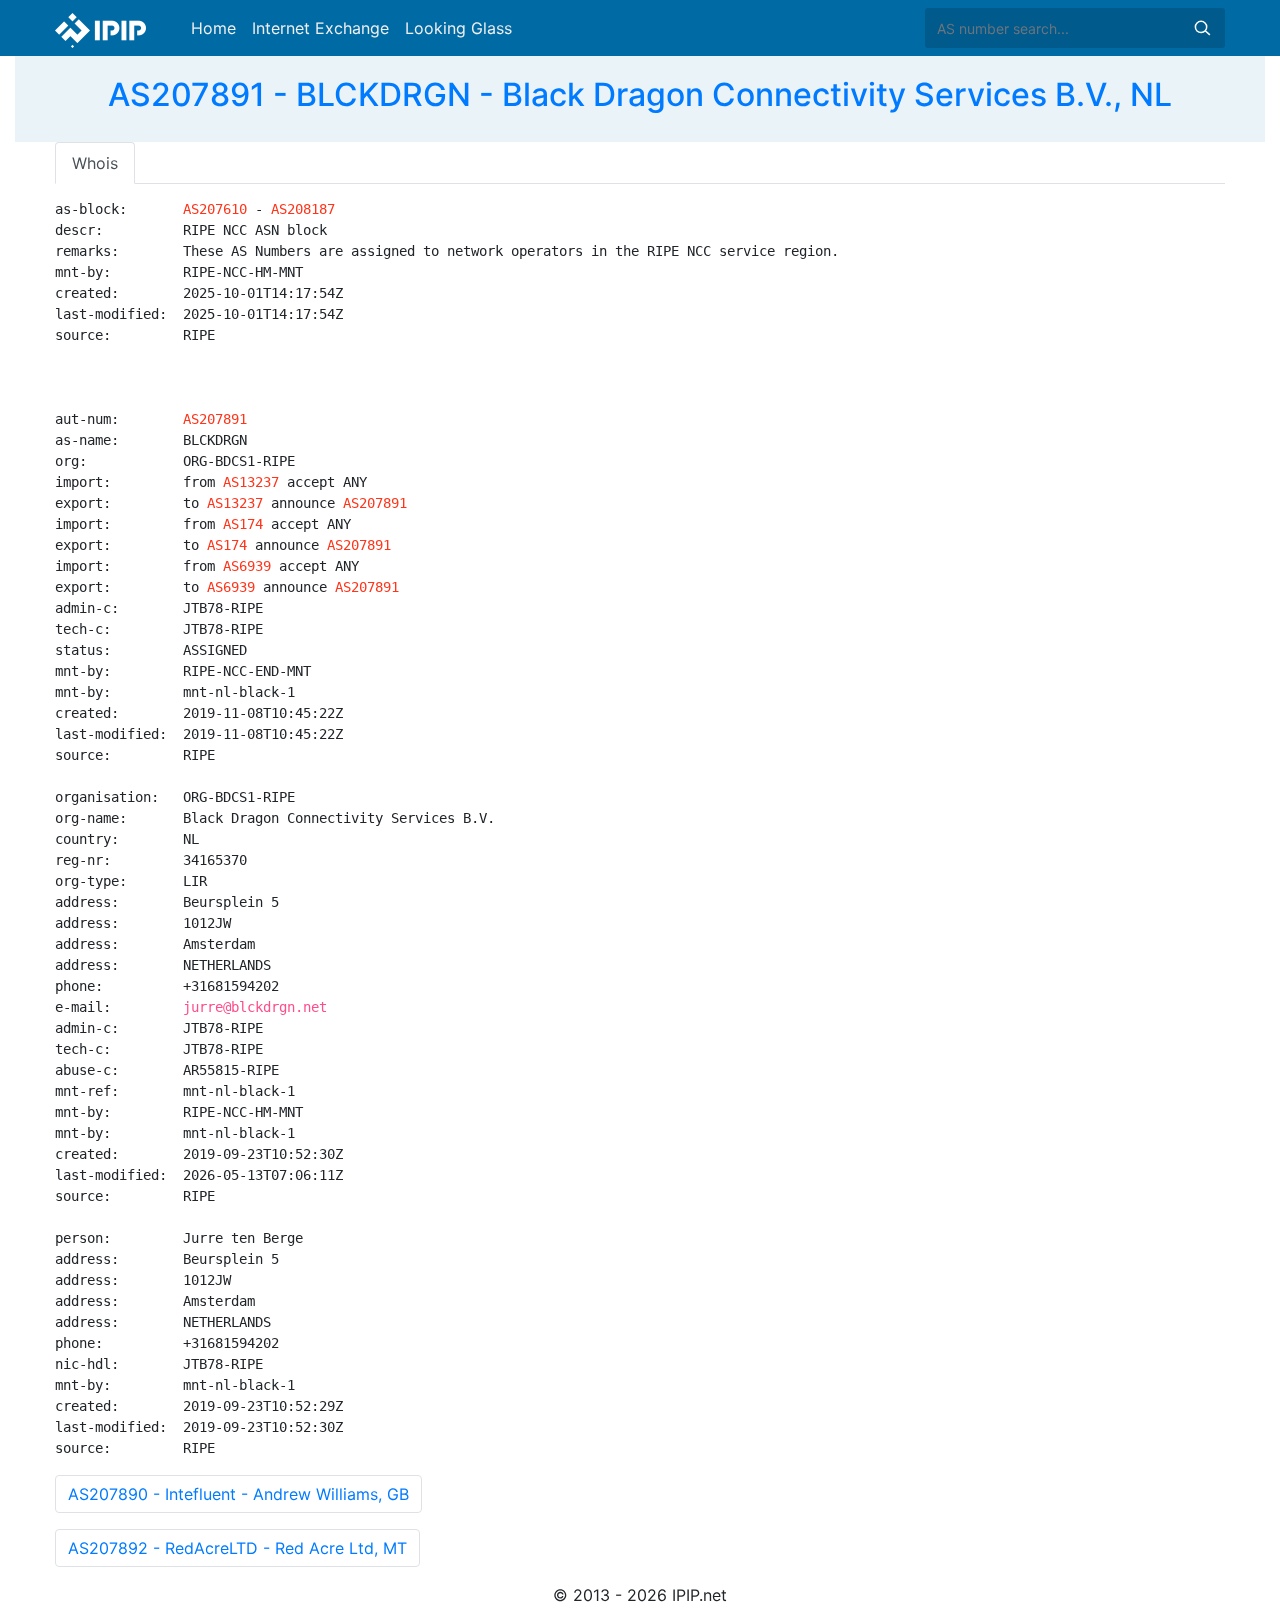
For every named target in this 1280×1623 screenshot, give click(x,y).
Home (213, 28)
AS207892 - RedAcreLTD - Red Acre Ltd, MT (237, 1548)
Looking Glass (458, 28)
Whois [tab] (95, 163)
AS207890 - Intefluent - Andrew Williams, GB (238, 1494)
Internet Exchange (320, 28)
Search (1202, 28)
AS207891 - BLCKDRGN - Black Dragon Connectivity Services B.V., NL (640, 94)
